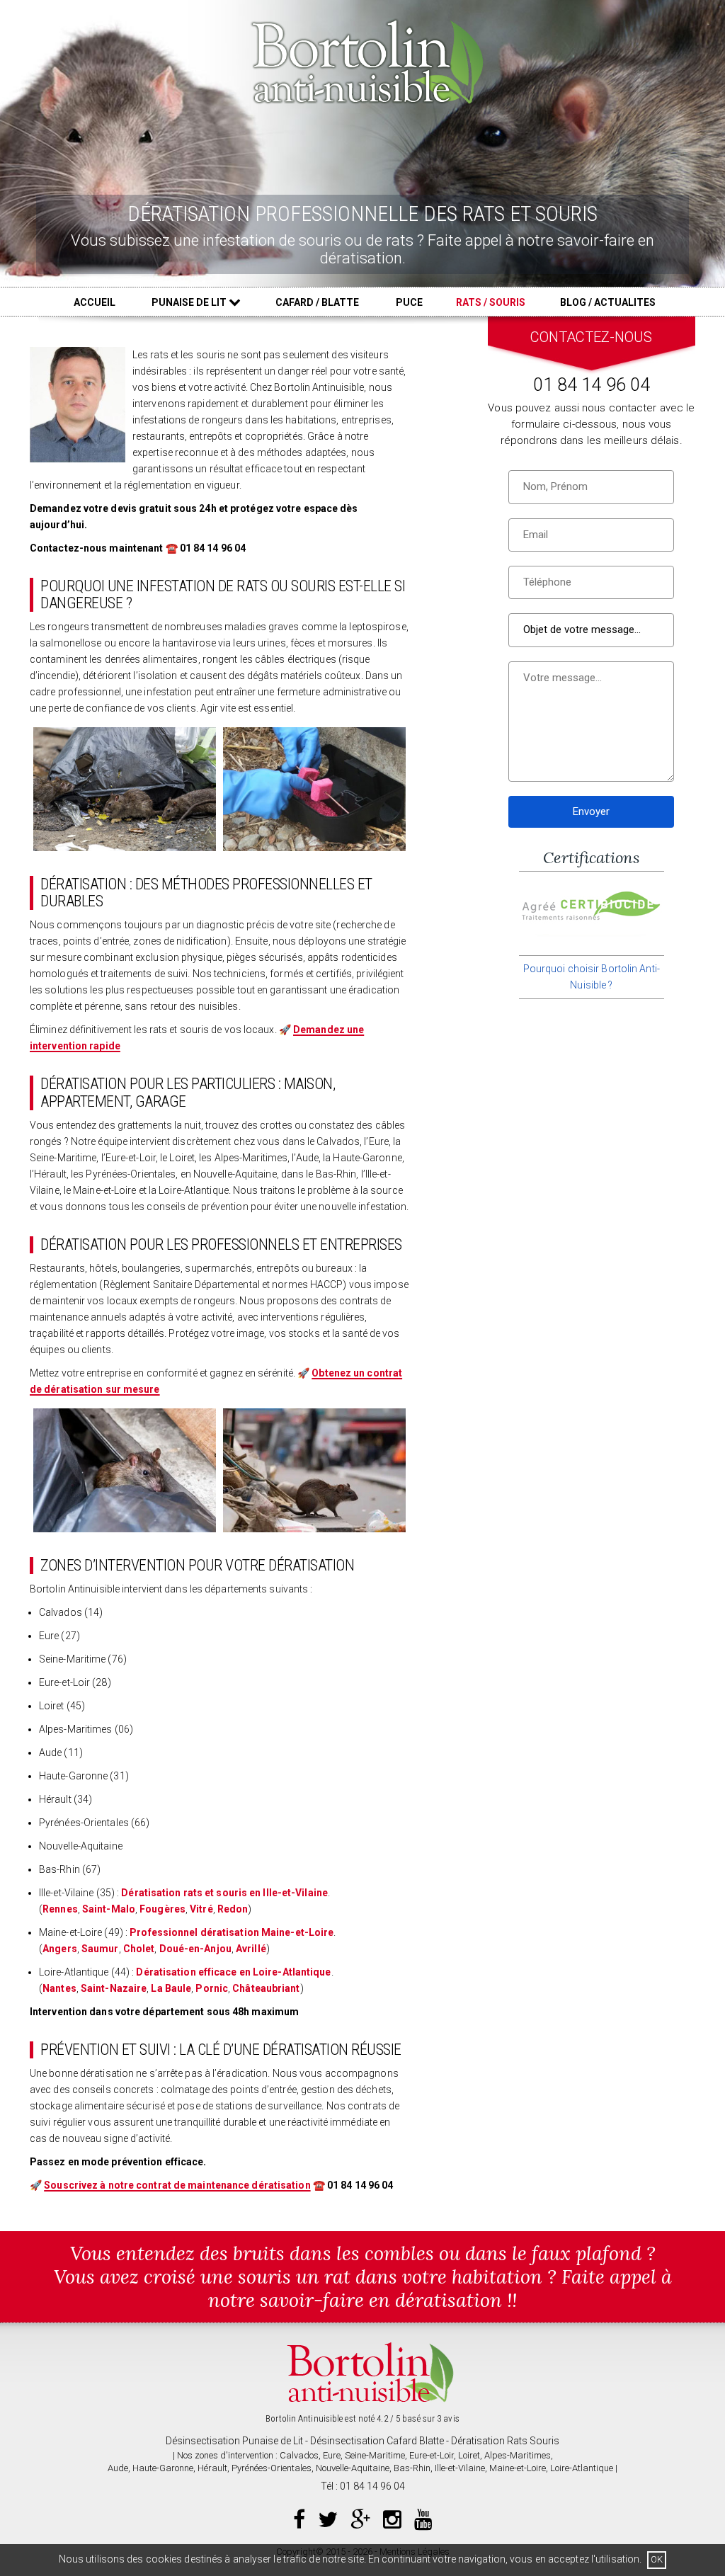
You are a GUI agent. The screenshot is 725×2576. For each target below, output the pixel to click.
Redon (233, 1909)
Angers (60, 1949)
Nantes (59, 1988)
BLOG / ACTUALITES (608, 302)
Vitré (201, 1909)
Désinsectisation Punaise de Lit (234, 2441)
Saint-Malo (109, 1909)
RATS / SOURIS (491, 302)
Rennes (60, 1909)
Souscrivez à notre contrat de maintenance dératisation (177, 2185)
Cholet (139, 1949)
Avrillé (251, 1949)
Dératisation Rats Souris (505, 2441)
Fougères (162, 1909)
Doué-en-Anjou (195, 1949)
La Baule (171, 1988)
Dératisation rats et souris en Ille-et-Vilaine (224, 1893)
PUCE (409, 302)
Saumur (100, 1949)
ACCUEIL (95, 302)
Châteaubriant (266, 1988)
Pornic (212, 1988)
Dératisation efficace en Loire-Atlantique (233, 1972)
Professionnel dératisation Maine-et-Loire (232, 1932)
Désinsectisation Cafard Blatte (377, 2441)
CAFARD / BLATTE (317, 302)
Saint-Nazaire (114, 1988)
